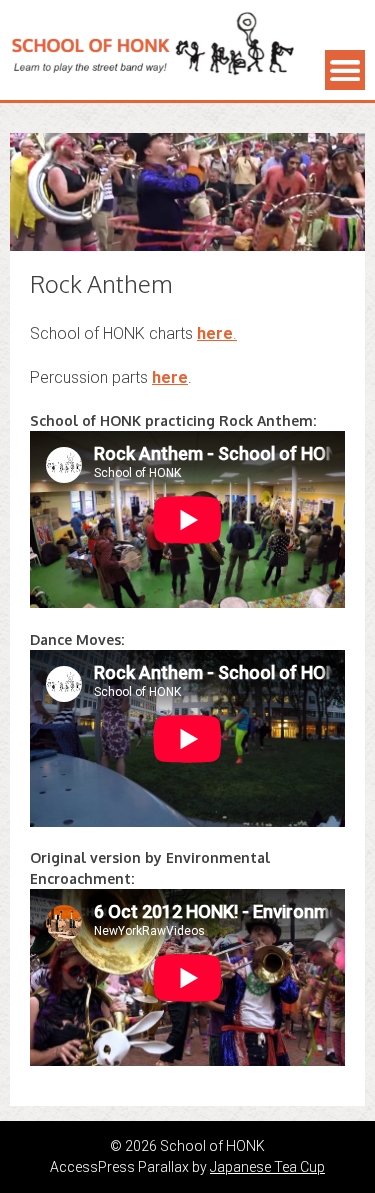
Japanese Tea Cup (267, 1167)
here (170, 377)
